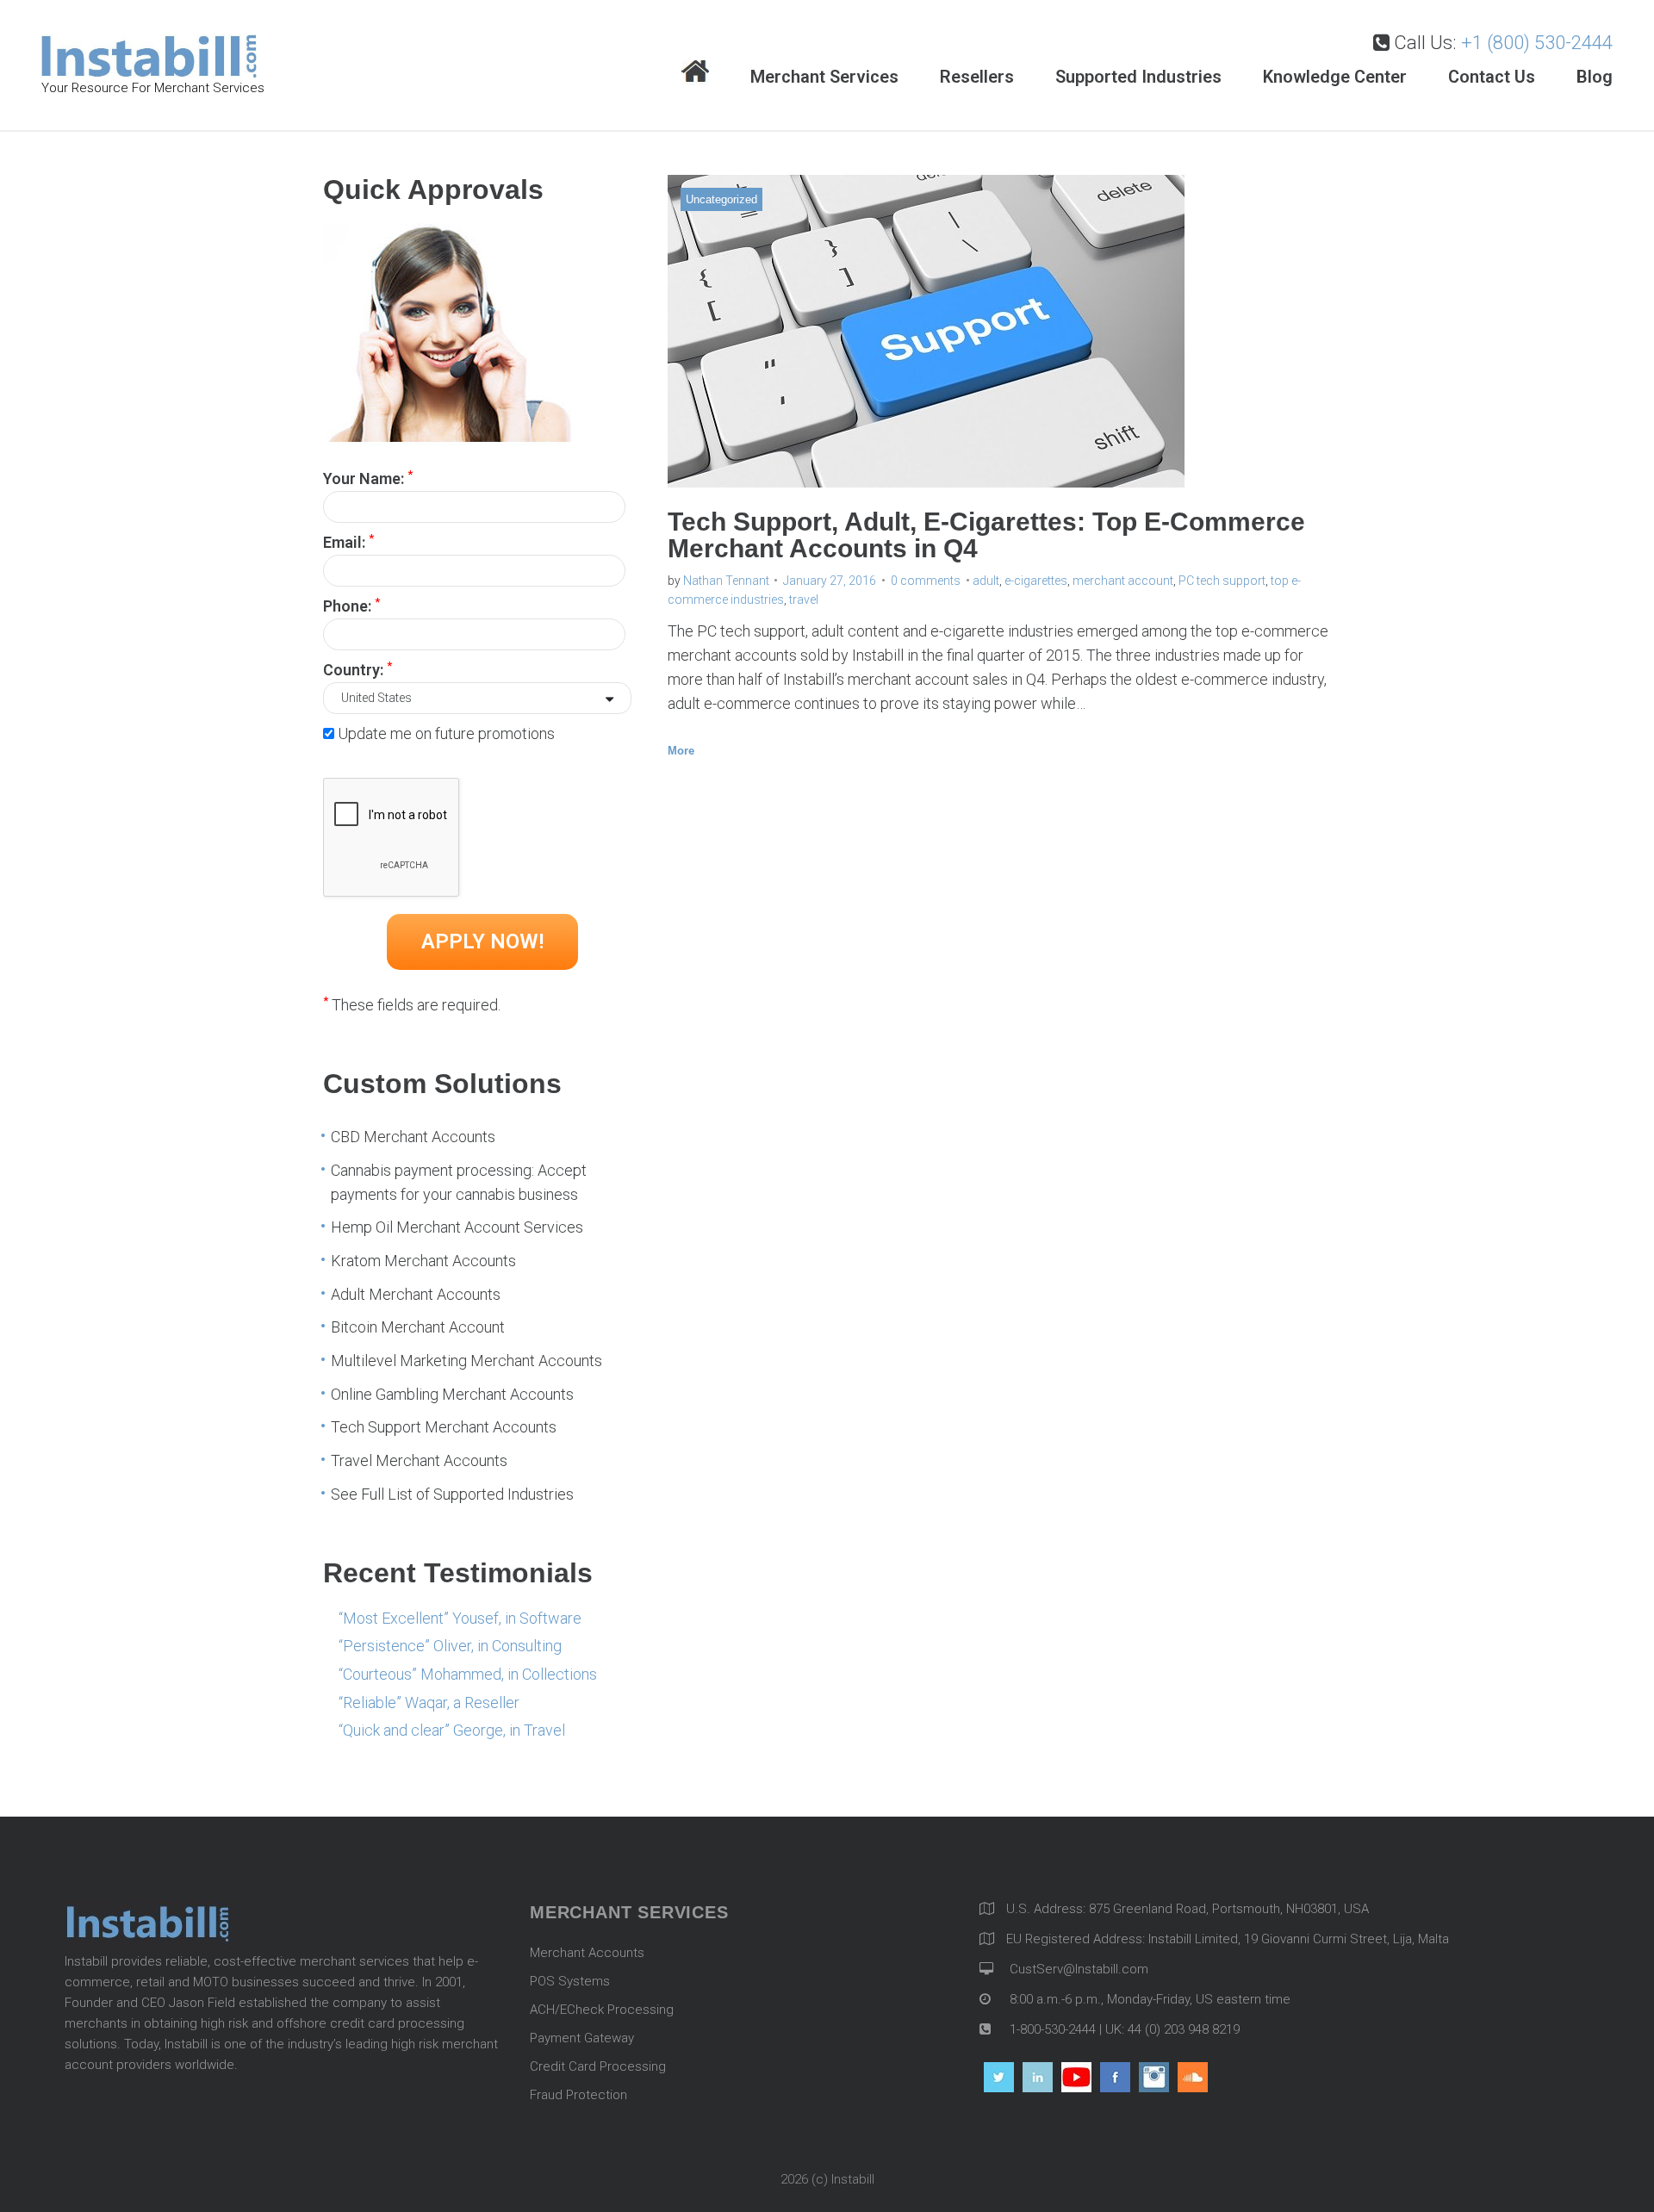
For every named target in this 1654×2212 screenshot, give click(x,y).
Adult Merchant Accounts (416, 1294)
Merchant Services (824, 77)
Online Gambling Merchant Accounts (452, 1394)
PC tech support (1222, 581)
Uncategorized (721, 199)
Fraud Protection (578, 2095)
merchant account (1123, 581)
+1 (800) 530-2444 (1537, 43)
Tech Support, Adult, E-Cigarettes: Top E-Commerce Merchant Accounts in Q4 (986, 535)
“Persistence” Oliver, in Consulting (450, 1646)
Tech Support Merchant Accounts (444, 1427)
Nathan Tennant (726, 581)
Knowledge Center (1335, 77)
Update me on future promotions (446, 733)
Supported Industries (1138, 77)
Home (695, 73)
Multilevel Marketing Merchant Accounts (466, 1361)
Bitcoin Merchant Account (418, 1327)
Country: (358, 668)
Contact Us (1492, 77)
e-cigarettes (1036, 581)
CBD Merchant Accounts (413, 1137)
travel (804, 600)
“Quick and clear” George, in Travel (452, 1730)
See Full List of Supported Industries (452, 1494)
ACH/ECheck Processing (602, 2010)
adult (986, 581)
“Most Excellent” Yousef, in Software (460, 1618)
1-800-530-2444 (1051, 2029)
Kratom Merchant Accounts (423, 1261)
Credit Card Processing (598, 2066)
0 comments (926, 581)
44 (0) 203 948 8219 (1184, 2029)
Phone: (351, 605)
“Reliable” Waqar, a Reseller (429, 1702)
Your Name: (368, 477)
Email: (348, 541)
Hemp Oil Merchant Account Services (457, 1227)
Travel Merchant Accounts (419, 1460)
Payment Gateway (582, 2038)
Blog (1595, 77)
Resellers (977, 77)
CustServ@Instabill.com (1079, 1969)
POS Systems (570, 1981)
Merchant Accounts (587, 1953)
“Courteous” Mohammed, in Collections (468, 1674)
